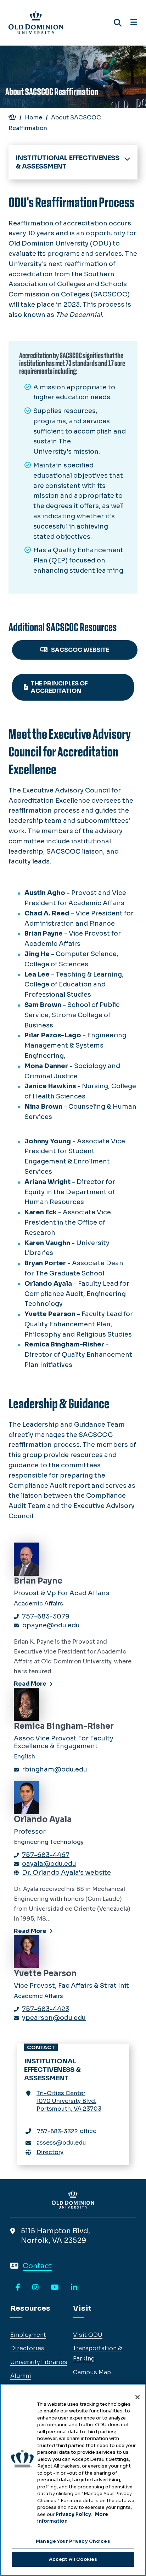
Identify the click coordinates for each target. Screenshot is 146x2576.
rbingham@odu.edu (55, 1769)
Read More (30, 1684)
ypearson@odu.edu (54, 2018)
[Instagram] (35, 2288)
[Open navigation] (134, 23)
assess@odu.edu (61, 2143)
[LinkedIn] (74, 2288)
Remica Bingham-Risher (64, 1726)
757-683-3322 (57, 2131)
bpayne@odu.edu (51, 1625)
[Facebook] (18, 2288)
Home (33, 117)
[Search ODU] (118, 23)
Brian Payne (38, 1581)
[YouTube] (55, 2288)
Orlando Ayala (43, 1819)
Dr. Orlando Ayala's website (66, 1873)
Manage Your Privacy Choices (73, 2541)
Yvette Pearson (45, 1973)
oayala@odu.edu (49, 1864)
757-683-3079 (46, 1616)
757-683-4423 (46, 2009)
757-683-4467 (46, 1855)
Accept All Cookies (73, 2559)
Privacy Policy (73, 2514)
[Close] (137, 2397)
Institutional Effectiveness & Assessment (68, 162)
